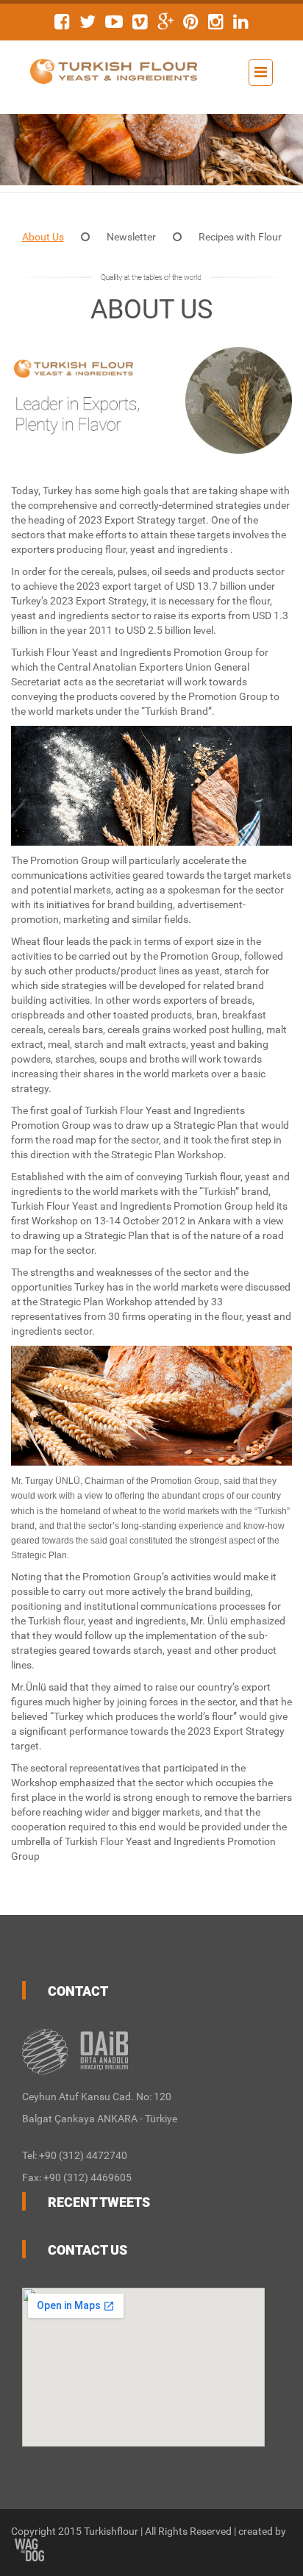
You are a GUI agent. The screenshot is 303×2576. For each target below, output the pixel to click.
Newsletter (131, 237)
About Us (43, 237)
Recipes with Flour (240, 237)
